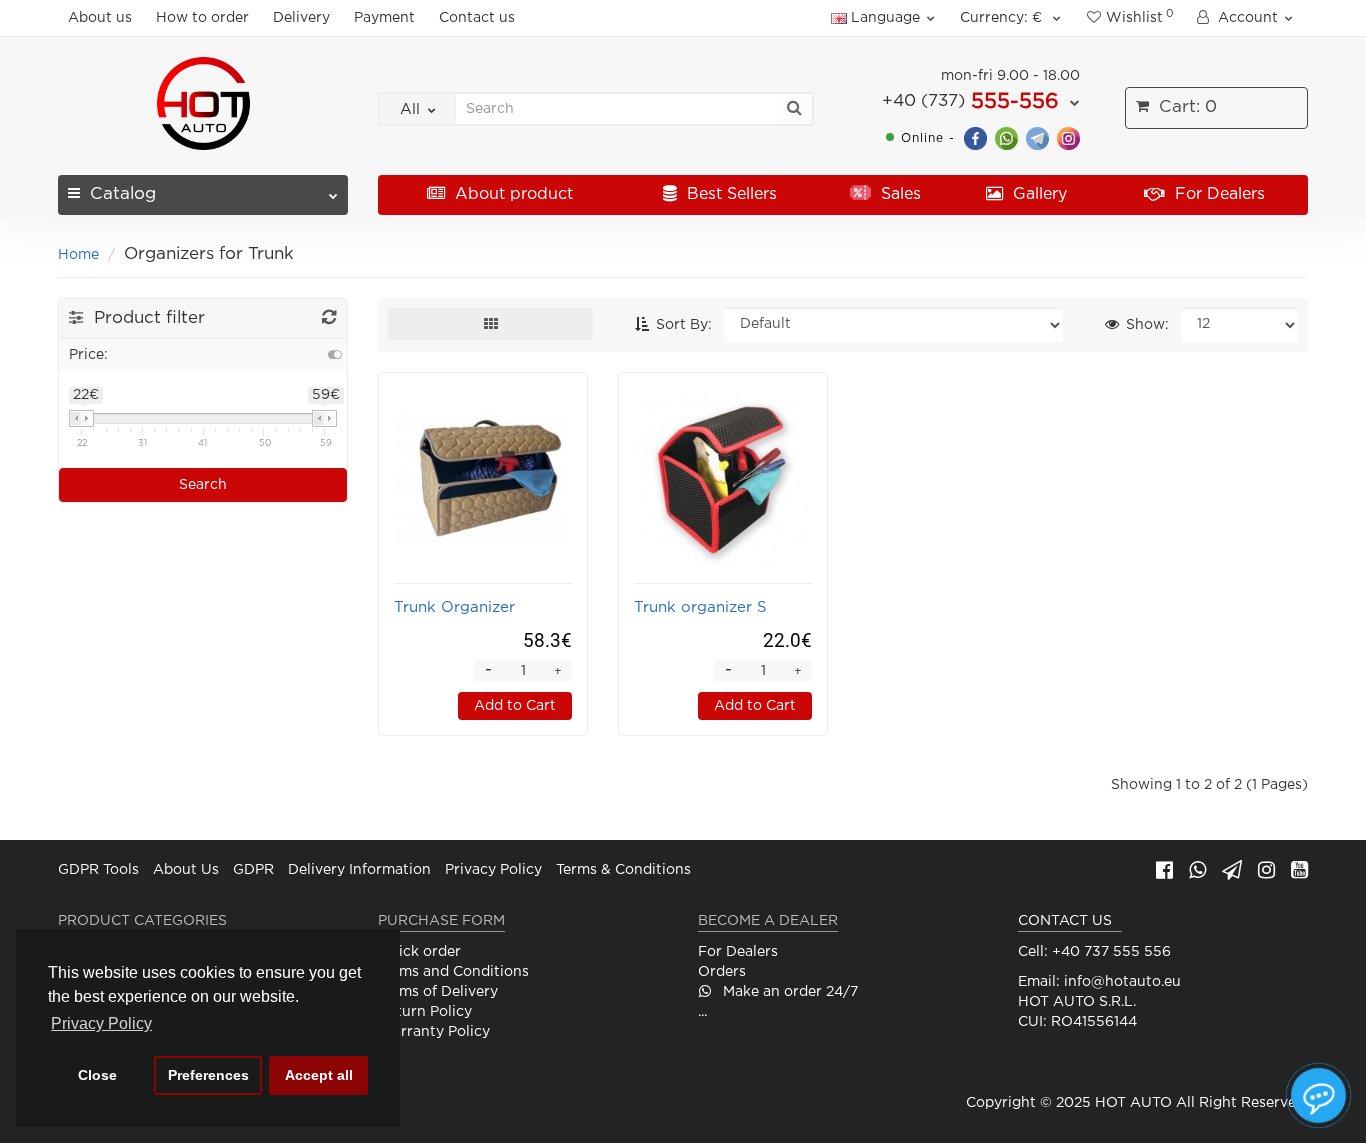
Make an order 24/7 (788, 992)
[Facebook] (975, 137)
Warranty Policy (434, 1032)
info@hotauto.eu (1122, 982)
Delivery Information (359, 870)
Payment (384, 18)
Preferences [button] (208, 1075)
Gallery (1037, 194)
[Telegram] (1037, 137)
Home (78, 255)
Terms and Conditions (453, 972)
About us (100, 18)
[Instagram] (1068, 137)
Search (203, 485)
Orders (722, 972)
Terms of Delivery (438, 992)
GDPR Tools (98, 870)
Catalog (123, 194)
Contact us (477, 18)
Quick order (419, 952)
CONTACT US (1065, 921)
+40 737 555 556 (1111, 952)
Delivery (301, 18)
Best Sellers (729, 194)
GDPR (253, 870)
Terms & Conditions (623, 870)
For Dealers (1217, 194)
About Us (186, 870)
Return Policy (425, 1012)
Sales (898, 194)
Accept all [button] (319, 1075)
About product (511, 194)
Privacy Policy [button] (101, 1023)
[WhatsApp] (1006, 137)
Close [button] (97, 1075)
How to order (202, 18)
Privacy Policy (493, 870)
